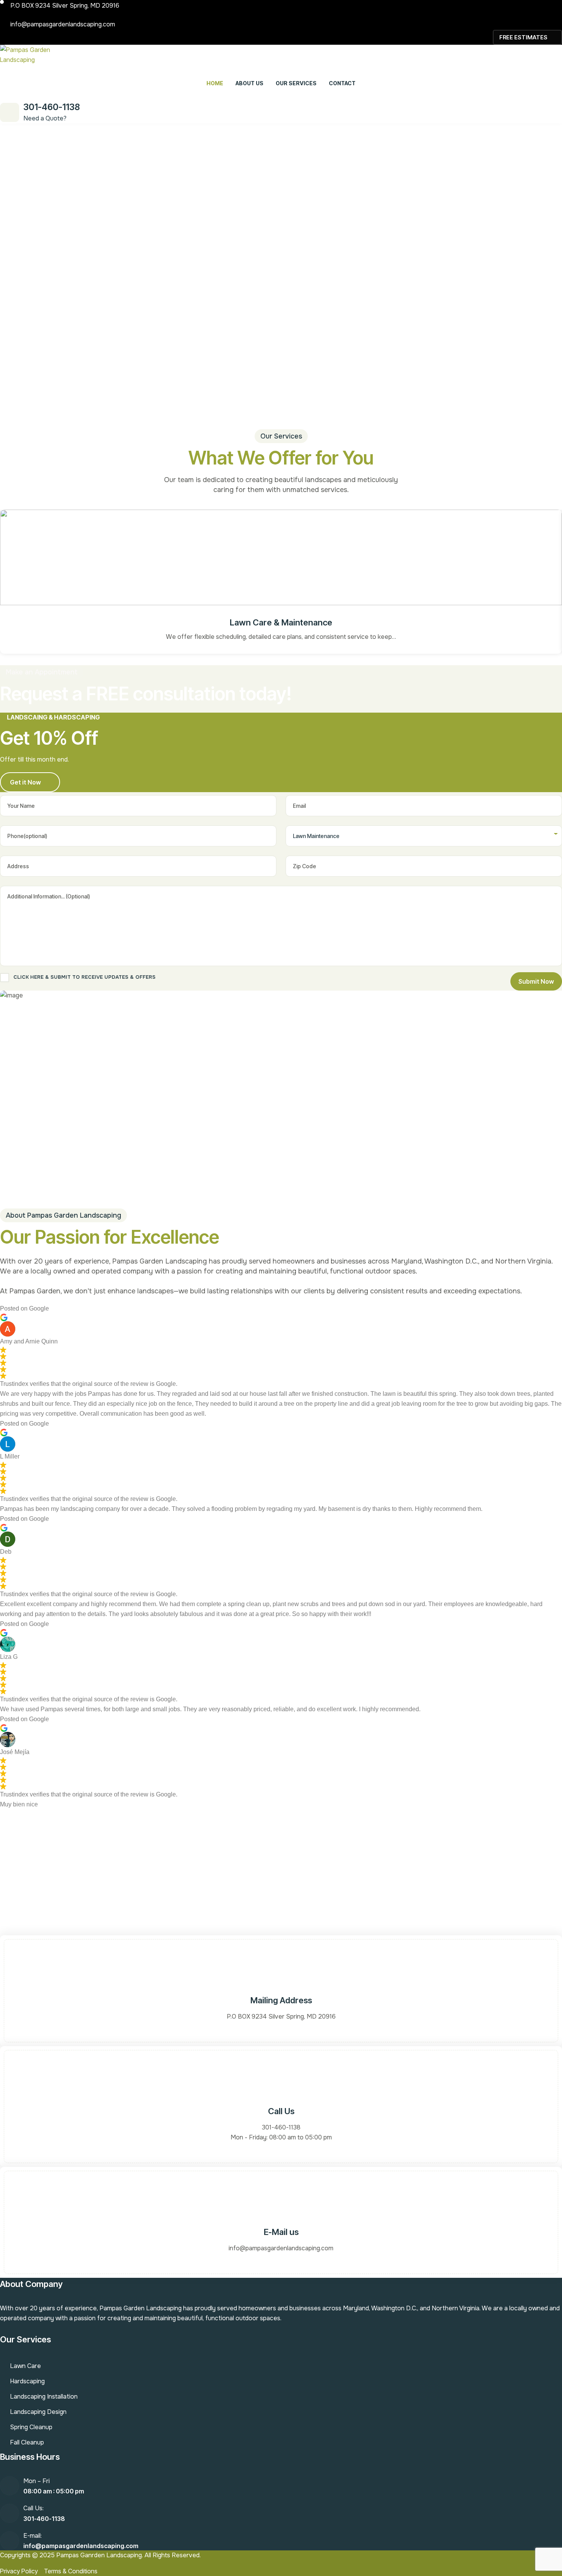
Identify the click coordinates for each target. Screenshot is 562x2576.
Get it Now (25, 782)
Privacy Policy (19, 2571)
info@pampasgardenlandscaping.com (63, 24)
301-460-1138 (52, 107)
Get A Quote (276, 1894)
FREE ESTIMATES (523, 37)
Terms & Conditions (71, 2571)
